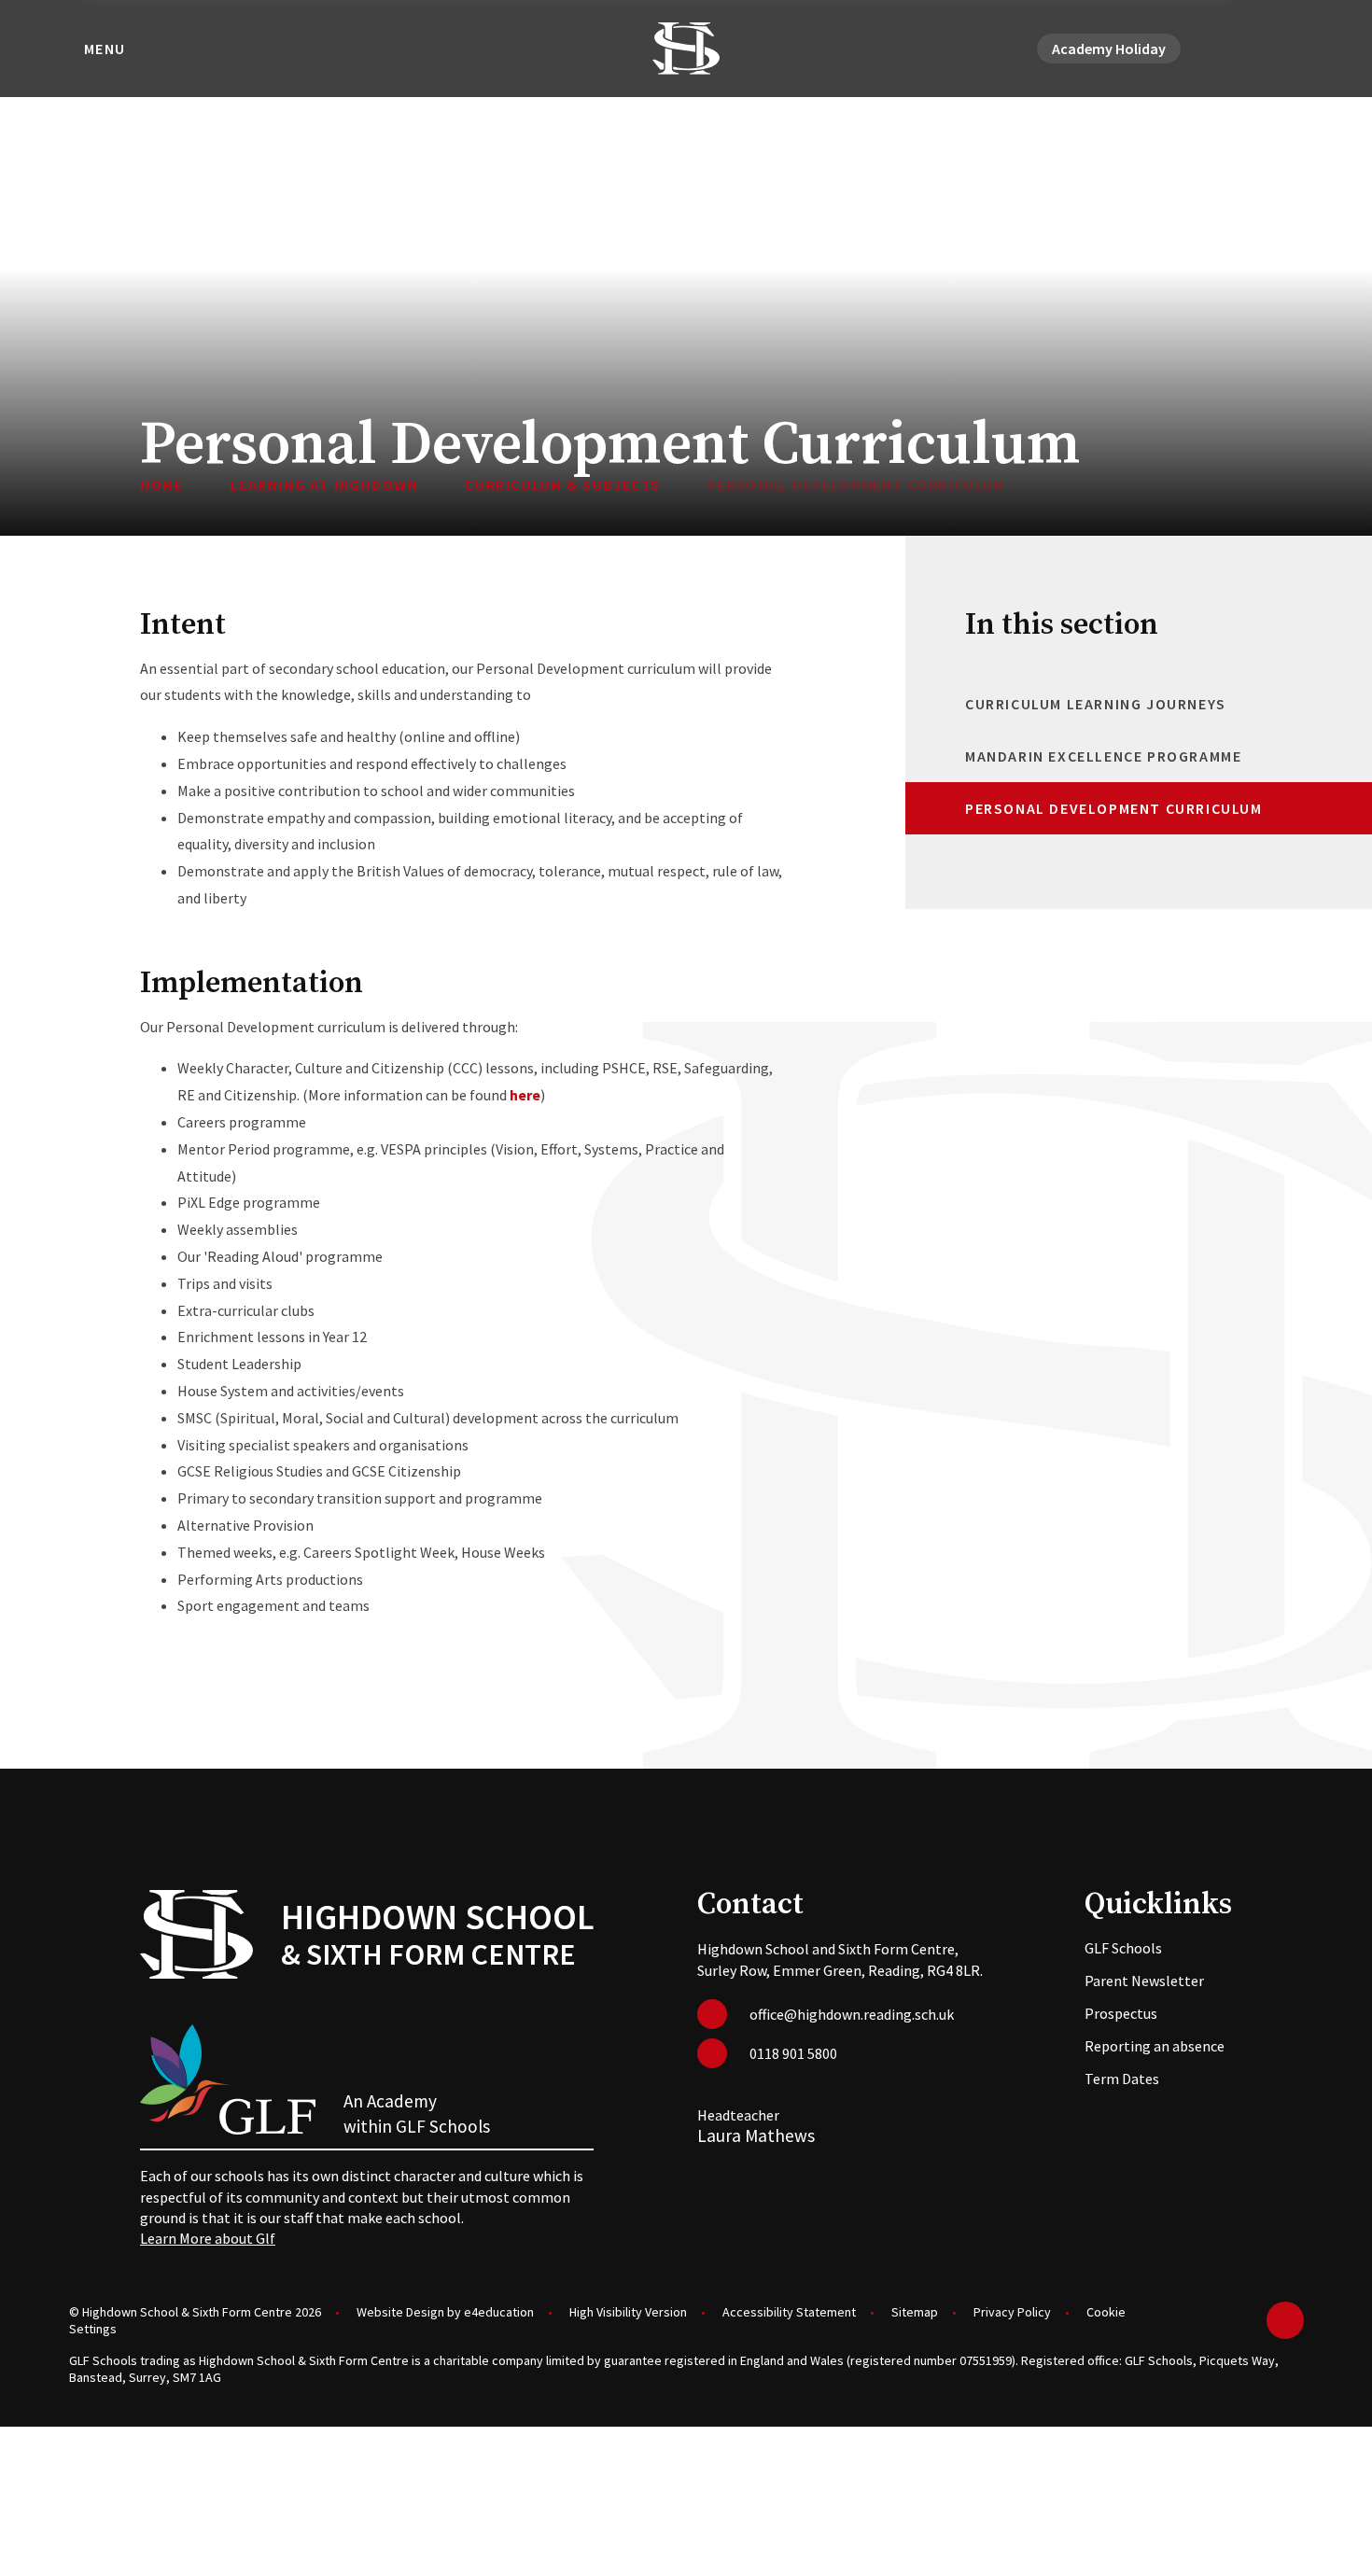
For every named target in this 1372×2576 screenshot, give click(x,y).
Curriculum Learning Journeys (1096, 704)
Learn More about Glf (208, 2238)
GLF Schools (1123, 1948)
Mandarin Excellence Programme (1103, 756)
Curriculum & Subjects (563, 484)
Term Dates (1122, 2079)
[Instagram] (1270, 49)
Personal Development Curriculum (856, 484)
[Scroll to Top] (1285, 2320)
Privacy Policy (1012, 2312)
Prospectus (1121, 2013)
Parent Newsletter (1144, 1981)
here (525, 1095)
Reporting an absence (1155, 2046)
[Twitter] (1225, 49)
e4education (499, 2312)
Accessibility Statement (789, 2312)
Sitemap (915, 2312)
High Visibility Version (628, 2312)
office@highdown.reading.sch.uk (852, 2014)
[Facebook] (1248, 49)
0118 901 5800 (793, 2053)
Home (161, 484)
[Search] (1293, 49)
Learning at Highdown (324, 484)
